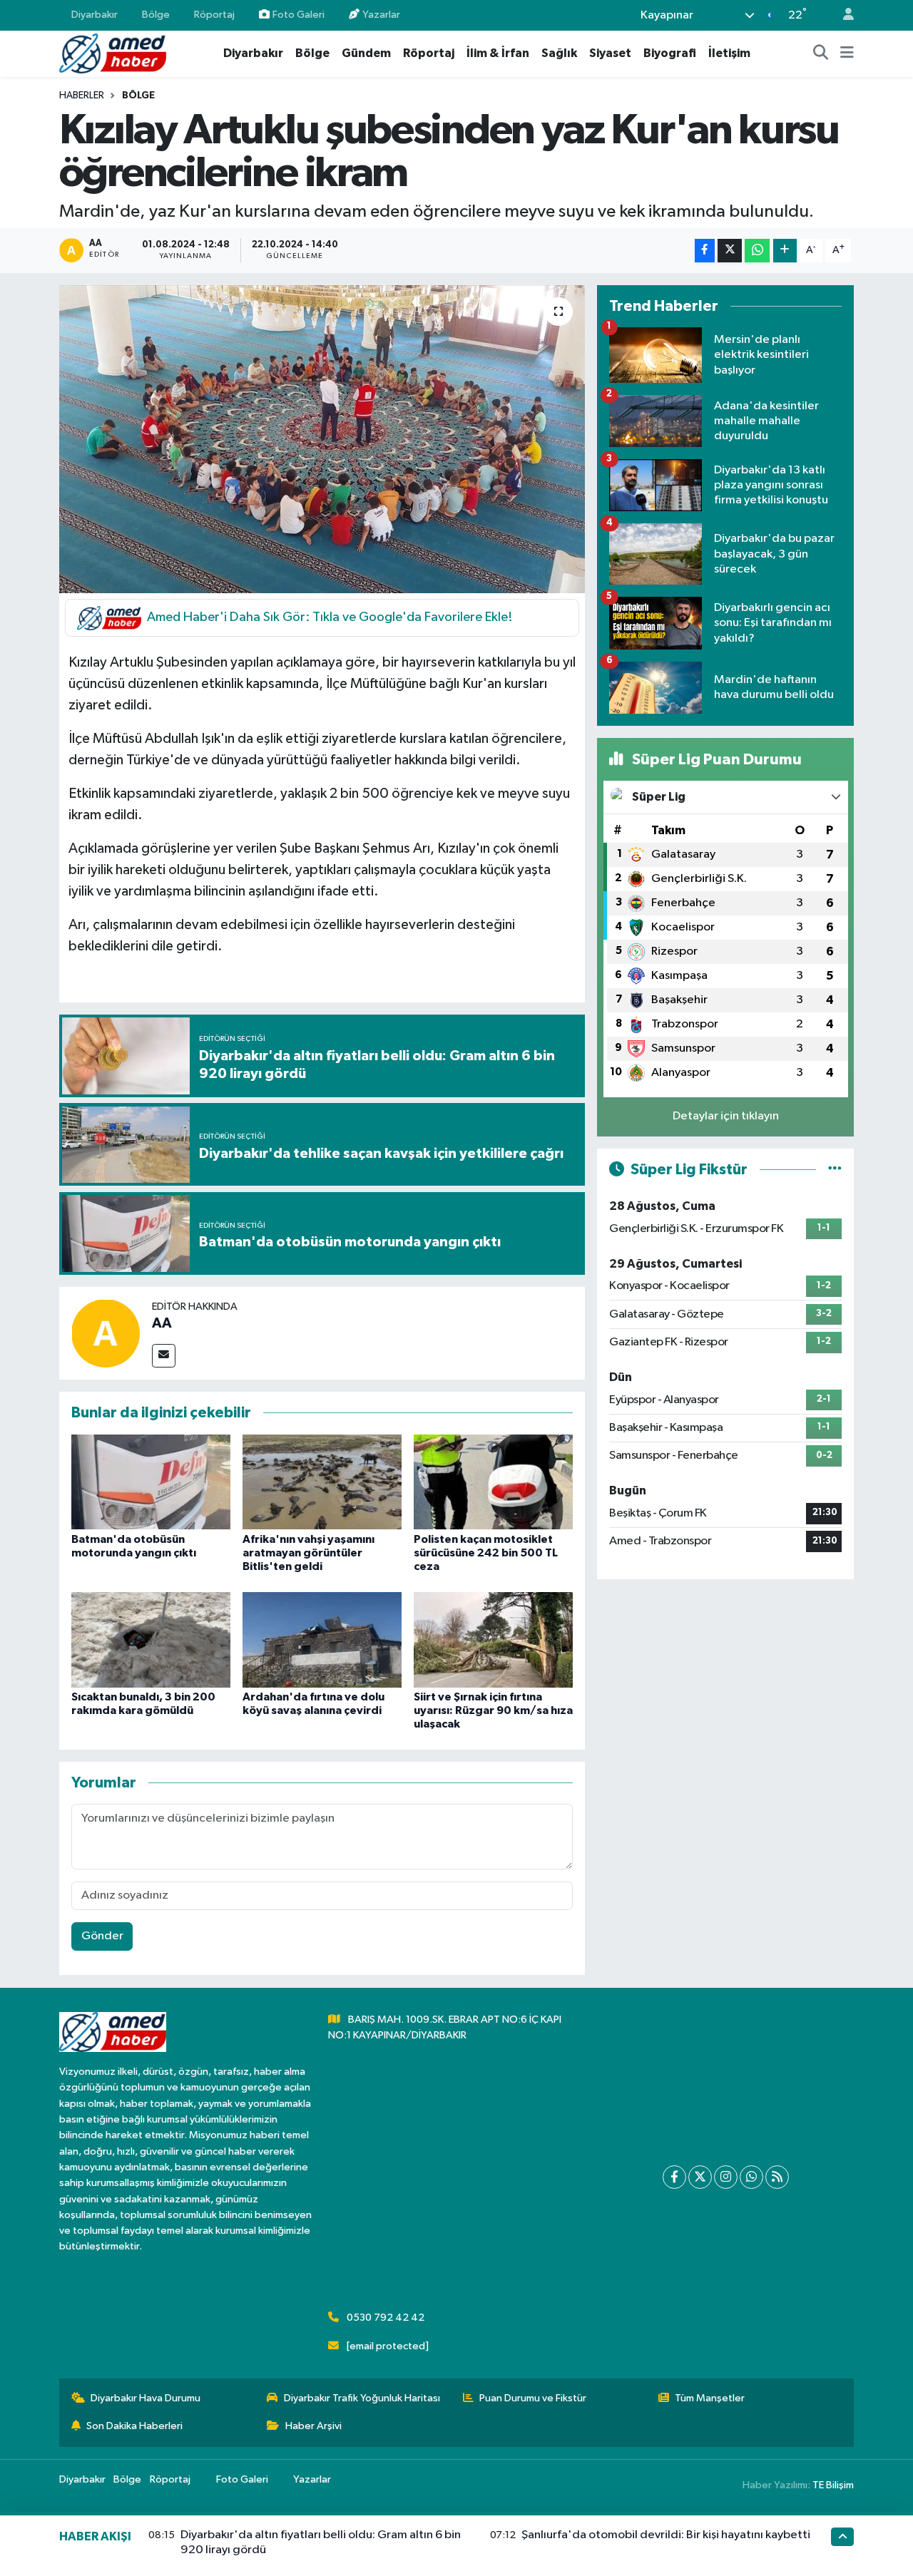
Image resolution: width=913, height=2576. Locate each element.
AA (162, 1323)
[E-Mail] (164, 1356)
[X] (700, 2177)
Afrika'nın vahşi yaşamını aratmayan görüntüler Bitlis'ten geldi (308, 1553)
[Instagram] (726, 2177)
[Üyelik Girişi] (842, 15)
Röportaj (214, 15)
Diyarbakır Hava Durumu (146, 2398)
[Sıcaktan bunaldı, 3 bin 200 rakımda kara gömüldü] (151, 1639)
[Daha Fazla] (785, 251)
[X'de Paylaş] (730, 251)
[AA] (106, 1333)
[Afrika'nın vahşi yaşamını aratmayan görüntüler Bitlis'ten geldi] (322, 1482)
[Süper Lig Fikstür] (835, 1170)
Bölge (156, 15)
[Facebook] (674, 2177)
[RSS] (777, 2177)
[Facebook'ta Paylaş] (705, 251)
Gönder (102, 1936)
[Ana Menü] (847, 53)
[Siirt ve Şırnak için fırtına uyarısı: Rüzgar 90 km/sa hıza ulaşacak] (493, 1639)
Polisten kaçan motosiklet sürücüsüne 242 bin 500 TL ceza (486, 1553)
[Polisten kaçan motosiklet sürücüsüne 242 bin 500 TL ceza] (493, 1482)
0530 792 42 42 (386, 2318)
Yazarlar (381, 15)
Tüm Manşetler (710, 2398)
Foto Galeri (299, 15)
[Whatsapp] (751, 2177)
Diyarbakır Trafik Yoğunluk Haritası (362, 2398)
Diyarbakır (95, 15)
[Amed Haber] (113, 53)
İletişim (729, 53)
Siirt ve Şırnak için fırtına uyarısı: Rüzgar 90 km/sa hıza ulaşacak (493, 1710)
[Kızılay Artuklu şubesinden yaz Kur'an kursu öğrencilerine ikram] (322, 439)
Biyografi (670, 53)
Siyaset (610, 53)
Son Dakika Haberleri (134, 2426)
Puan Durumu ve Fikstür (533, 2398)
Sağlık (559, 53)
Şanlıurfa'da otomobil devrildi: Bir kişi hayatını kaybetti (666, 2535)
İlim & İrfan (498, 53)
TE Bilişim (833, 2485)
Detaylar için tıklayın (726, 1116)
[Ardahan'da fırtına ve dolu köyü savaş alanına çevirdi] (322, 1639)
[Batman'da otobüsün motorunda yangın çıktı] (151, 1482)
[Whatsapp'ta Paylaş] (757, 251)
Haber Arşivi (313, 2426)
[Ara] (821, 53)
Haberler (82, 96)
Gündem (366, 53)
